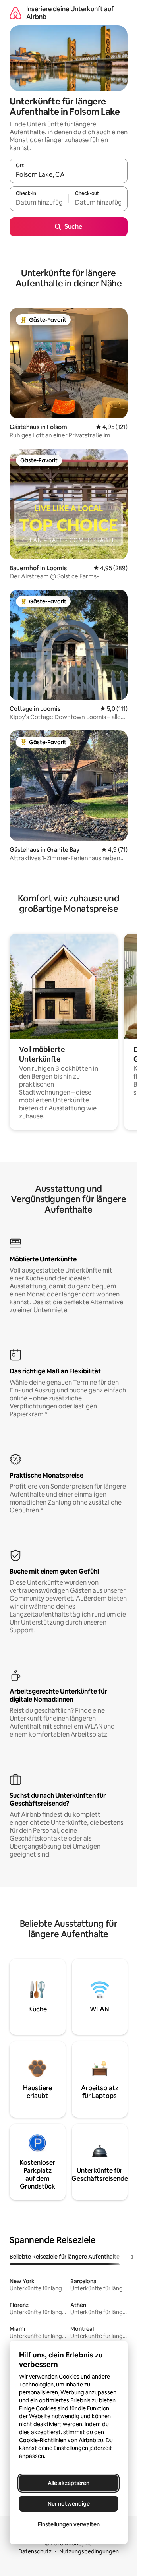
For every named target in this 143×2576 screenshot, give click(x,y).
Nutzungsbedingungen (89, 2551)
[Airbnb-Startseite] (15, 13)
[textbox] (39, 202)
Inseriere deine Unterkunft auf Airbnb (70, 13)
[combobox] (69, 174)
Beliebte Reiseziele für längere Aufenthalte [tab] (65, 2257)
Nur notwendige (69, 2504)
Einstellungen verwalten (69, 2524)
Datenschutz (35, 2551)
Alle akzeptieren (69, 2483)
